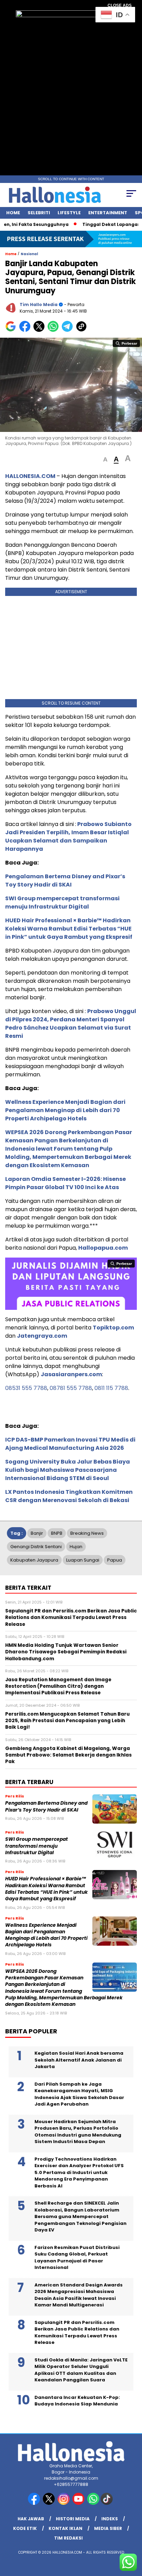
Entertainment (108, 213)
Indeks (110, 2519)
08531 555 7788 (26, 1388)
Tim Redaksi (68, 2538)
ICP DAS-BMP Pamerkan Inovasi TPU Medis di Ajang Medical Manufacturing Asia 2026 (70, 1444)
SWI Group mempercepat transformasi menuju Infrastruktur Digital (62, 903)
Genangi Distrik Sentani (36, 1547)
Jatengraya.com (42, 1336)
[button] (105, 460)
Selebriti (39, 213)
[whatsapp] (93, 2503)
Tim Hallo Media (39, 305)
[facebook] (35, 2503)
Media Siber (108, 2528)
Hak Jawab (31, 2519)
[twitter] (49, 2503)
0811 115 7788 (111, 1388)
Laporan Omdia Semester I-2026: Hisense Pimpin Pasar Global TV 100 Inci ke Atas (65, 1183)
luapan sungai (83, 1560)
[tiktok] (107, 2503)
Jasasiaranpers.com (71, 1374)
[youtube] (79, 2503)
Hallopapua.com (103, 1248)
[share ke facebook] (26, 330)
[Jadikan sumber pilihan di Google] (12, 330)
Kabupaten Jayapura (34, 1560)
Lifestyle (69, 213)
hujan (76, 1547)
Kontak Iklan (65, 2528)
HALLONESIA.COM (30, 476)
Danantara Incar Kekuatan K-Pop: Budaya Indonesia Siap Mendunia (77, 2401)
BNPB (57, 1533)
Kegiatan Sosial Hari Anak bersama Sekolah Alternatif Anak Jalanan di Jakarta (79, 2060)
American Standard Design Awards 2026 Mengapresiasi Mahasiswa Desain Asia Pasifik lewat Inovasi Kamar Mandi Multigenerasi (79, 2295)
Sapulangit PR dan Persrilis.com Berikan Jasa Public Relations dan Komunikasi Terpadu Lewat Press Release (77, 2333)
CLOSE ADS (120, 6)
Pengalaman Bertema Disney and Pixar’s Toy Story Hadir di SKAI (65, 881)
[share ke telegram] (68, 330)
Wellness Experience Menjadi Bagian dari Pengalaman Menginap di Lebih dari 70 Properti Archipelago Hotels (65, 1110)
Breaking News (87, 1533)
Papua (115, 1560)
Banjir (37, 1533)
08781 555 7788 (71, 1388)
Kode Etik (25, 2528)
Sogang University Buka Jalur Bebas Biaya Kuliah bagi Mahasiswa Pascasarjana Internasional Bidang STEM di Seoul (68, 1470)
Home (13, 213)
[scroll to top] (132, 2536)
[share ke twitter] (40, 330)
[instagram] (64, 2503)
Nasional (29, 254)
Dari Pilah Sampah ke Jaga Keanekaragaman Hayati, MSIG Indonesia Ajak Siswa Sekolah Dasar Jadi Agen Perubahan (79, 2094)
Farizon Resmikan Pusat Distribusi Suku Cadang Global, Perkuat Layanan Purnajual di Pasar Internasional (77, 2258)
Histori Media (73, 2519)
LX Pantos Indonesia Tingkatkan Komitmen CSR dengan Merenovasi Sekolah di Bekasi (69, 1496)
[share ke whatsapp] (55, 330)
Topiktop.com (113, 1328)
